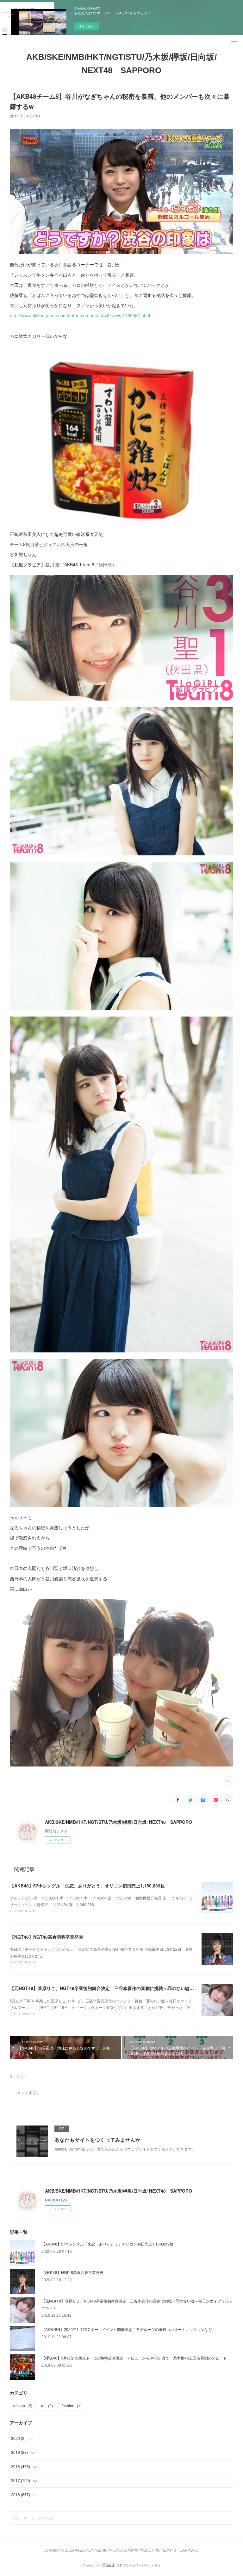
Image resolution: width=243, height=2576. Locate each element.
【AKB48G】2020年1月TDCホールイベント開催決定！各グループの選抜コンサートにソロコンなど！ (129, 2329)
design (23, 2406)
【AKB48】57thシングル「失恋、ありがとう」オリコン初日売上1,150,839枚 (87, 1886)
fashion (72, 2406)
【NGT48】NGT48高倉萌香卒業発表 (47, 1937)
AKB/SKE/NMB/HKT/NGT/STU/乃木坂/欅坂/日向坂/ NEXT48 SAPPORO (121, 64)
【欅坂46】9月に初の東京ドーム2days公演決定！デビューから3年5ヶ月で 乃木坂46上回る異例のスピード (134, 2358)
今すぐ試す (87, 26)
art (47, 2406)
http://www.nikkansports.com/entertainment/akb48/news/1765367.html (80, 315)
